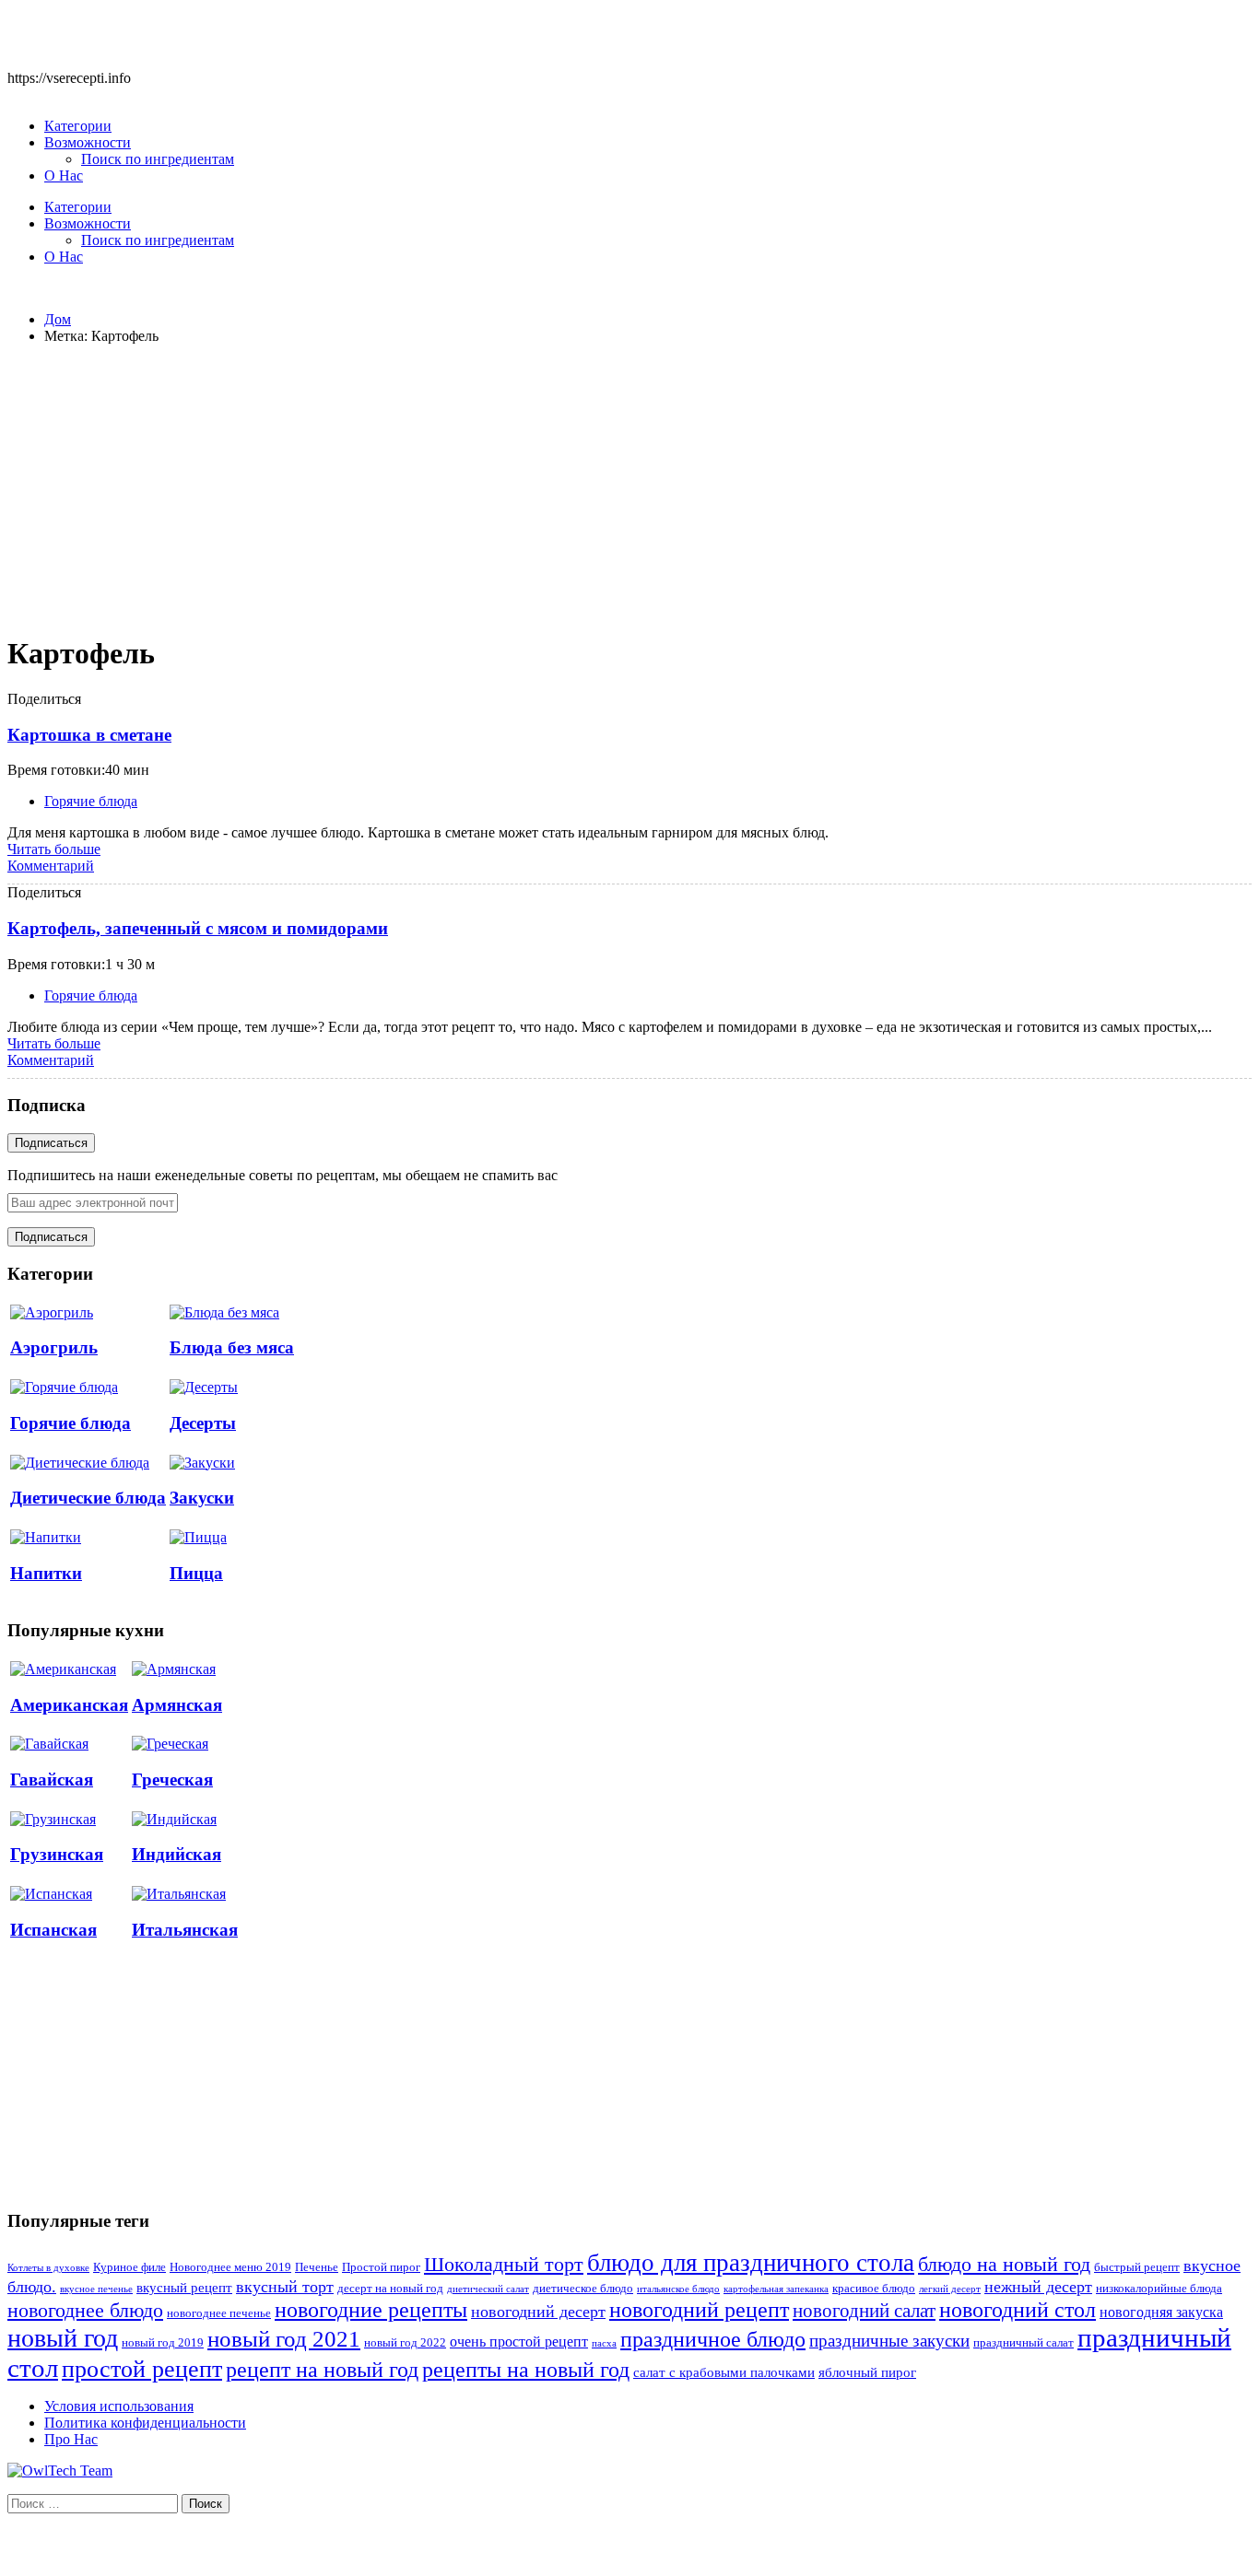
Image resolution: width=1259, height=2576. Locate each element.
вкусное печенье (96, 2289)
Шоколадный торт (504, 2264)
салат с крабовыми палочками (724, 2372)
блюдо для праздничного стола (751, 2263)
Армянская (177, 1705)
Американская (69, 1705)
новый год (63, 2338)
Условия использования (119, 2406)
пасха (604, 2343)
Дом (58, 319)
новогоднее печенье (219, 2313)
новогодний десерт (538, 2312)
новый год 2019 (163, 2343)
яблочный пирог (867, 2372)
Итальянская (185, 1930)
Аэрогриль (54, 1347)
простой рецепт (142, 2369)
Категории (78, 126)
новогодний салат (864, 2311)
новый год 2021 (284, 2339)
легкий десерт (950, 2289)
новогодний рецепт (699, 2309)
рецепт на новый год (322, 2370)
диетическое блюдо (583, 2289)
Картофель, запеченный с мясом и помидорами (198, 928)
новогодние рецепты (371, 2310)
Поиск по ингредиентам (158, 159)
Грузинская (57, 1854)
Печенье (317, 2267)
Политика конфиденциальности (145, 2423)
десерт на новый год (390, 2289)
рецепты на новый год (526, 2369)
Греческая (172, 1780)
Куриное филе (129, 2267)
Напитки (46, 1573)
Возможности (88, 142)
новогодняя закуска (1161, 2312)
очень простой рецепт (519, 2342)
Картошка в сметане (89, 735)
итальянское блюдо (678, 2289)
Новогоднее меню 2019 (230, 2267)
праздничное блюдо (713, 2339)
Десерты (203, 1423)
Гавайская (52, 1780)
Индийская (176, 1854)
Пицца (196, 1573)
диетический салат (488, 2289)
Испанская (53, 1930)
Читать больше (54, 849)
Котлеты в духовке (48, 2268)
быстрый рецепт (1137, 2267)
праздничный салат (1024, 2343)
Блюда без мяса (232, 1347)
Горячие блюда (91, 801)
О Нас (64, 176)
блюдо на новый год (1004, 2264)
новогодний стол (1018, 2310)
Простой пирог (381, 2267)
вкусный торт (285, 2287)
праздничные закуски (889, 2341)
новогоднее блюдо (85, 2310)
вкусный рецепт (184, 2288)
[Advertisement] (629, 488)
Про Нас (71, 2439)
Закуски (202, 1498)
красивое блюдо (874, 2289)
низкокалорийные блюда (1159, 2289)
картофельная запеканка (776, 2289)
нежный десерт (1038, 2287)
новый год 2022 (405, 2343)
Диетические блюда (88, 1498)
